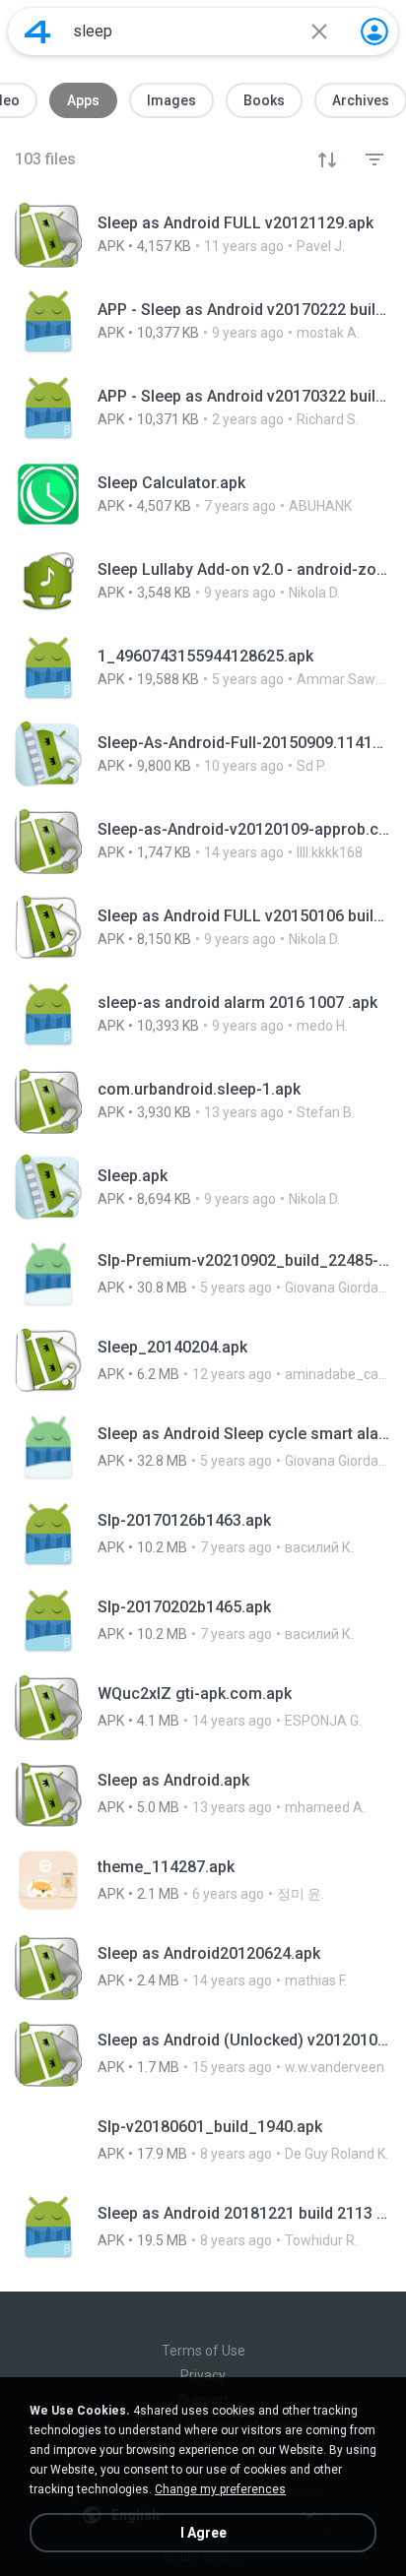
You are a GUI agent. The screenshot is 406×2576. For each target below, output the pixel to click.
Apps (83, 100)
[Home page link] (37, 31)
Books (264, 100)
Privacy (203, 2375)
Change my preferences (220, 2489)
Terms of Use (203, 2351)
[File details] (203, 234)
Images (171, 100)
